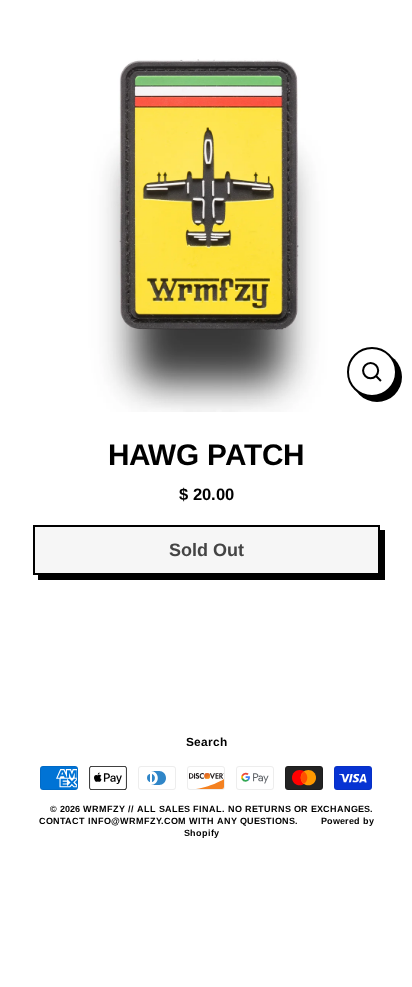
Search (206, 742)
